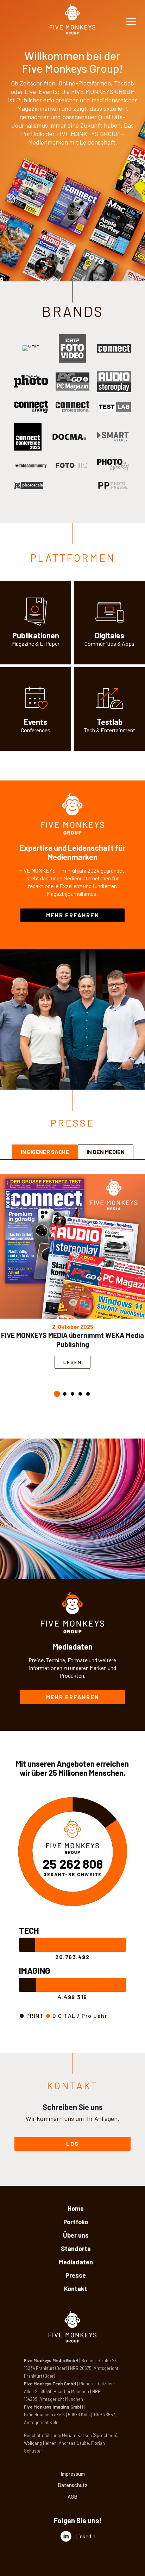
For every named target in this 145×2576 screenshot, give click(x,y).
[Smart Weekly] (114, 437)
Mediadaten (76, 2262)
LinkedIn (85, 2536)
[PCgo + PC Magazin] (72, 382)
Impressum (73, 2474)
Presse (76, 2275)
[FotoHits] (72, 466)
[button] (57, 1394)
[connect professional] (72, 407)
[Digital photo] (31, 381)
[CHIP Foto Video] (72, 348)
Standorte (76, 2249)
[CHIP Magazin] (31, 348)
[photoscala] (30, 486)
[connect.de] (31, 407)
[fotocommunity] (31, 466)
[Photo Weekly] (114, 466)
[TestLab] (114, 407)
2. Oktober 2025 (73, 1327)
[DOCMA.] (69, 437)
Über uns (76, 2235)
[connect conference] (28, 437)
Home (76, 2208)
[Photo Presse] (114, 486)
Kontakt (76, 2289)
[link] (31, 348)
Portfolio (76, 2222)
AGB (72, 2497)
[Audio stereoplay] (114, 382)
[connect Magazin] (114, 348)
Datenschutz (73, 2485)
